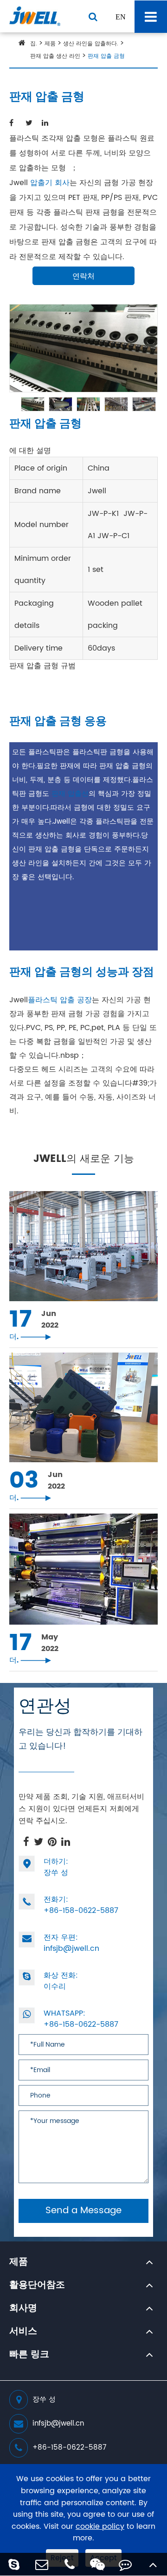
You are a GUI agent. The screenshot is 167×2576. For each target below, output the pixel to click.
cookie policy (100, 2527)
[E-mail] (42, 2564)
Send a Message (83, 2211)
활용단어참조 (37, 2285)
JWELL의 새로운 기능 (84, 1160)
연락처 (83, 276)
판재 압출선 (70, 794)
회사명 (23, 2309)
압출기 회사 (50, 183)
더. (30, 1337)
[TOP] (153, 2564)
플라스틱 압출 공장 (60, 1000)
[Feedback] (125, 2564)
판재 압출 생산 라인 (55, 56)
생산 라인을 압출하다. (91, 44)
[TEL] (70, 2564)
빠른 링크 (29, 2355)
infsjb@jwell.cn (71, 1943)
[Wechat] (97, 2564)
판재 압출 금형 (106, 56)
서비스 (23, 2332)
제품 (50, 44)
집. (34, 44)
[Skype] (14, 2564)
